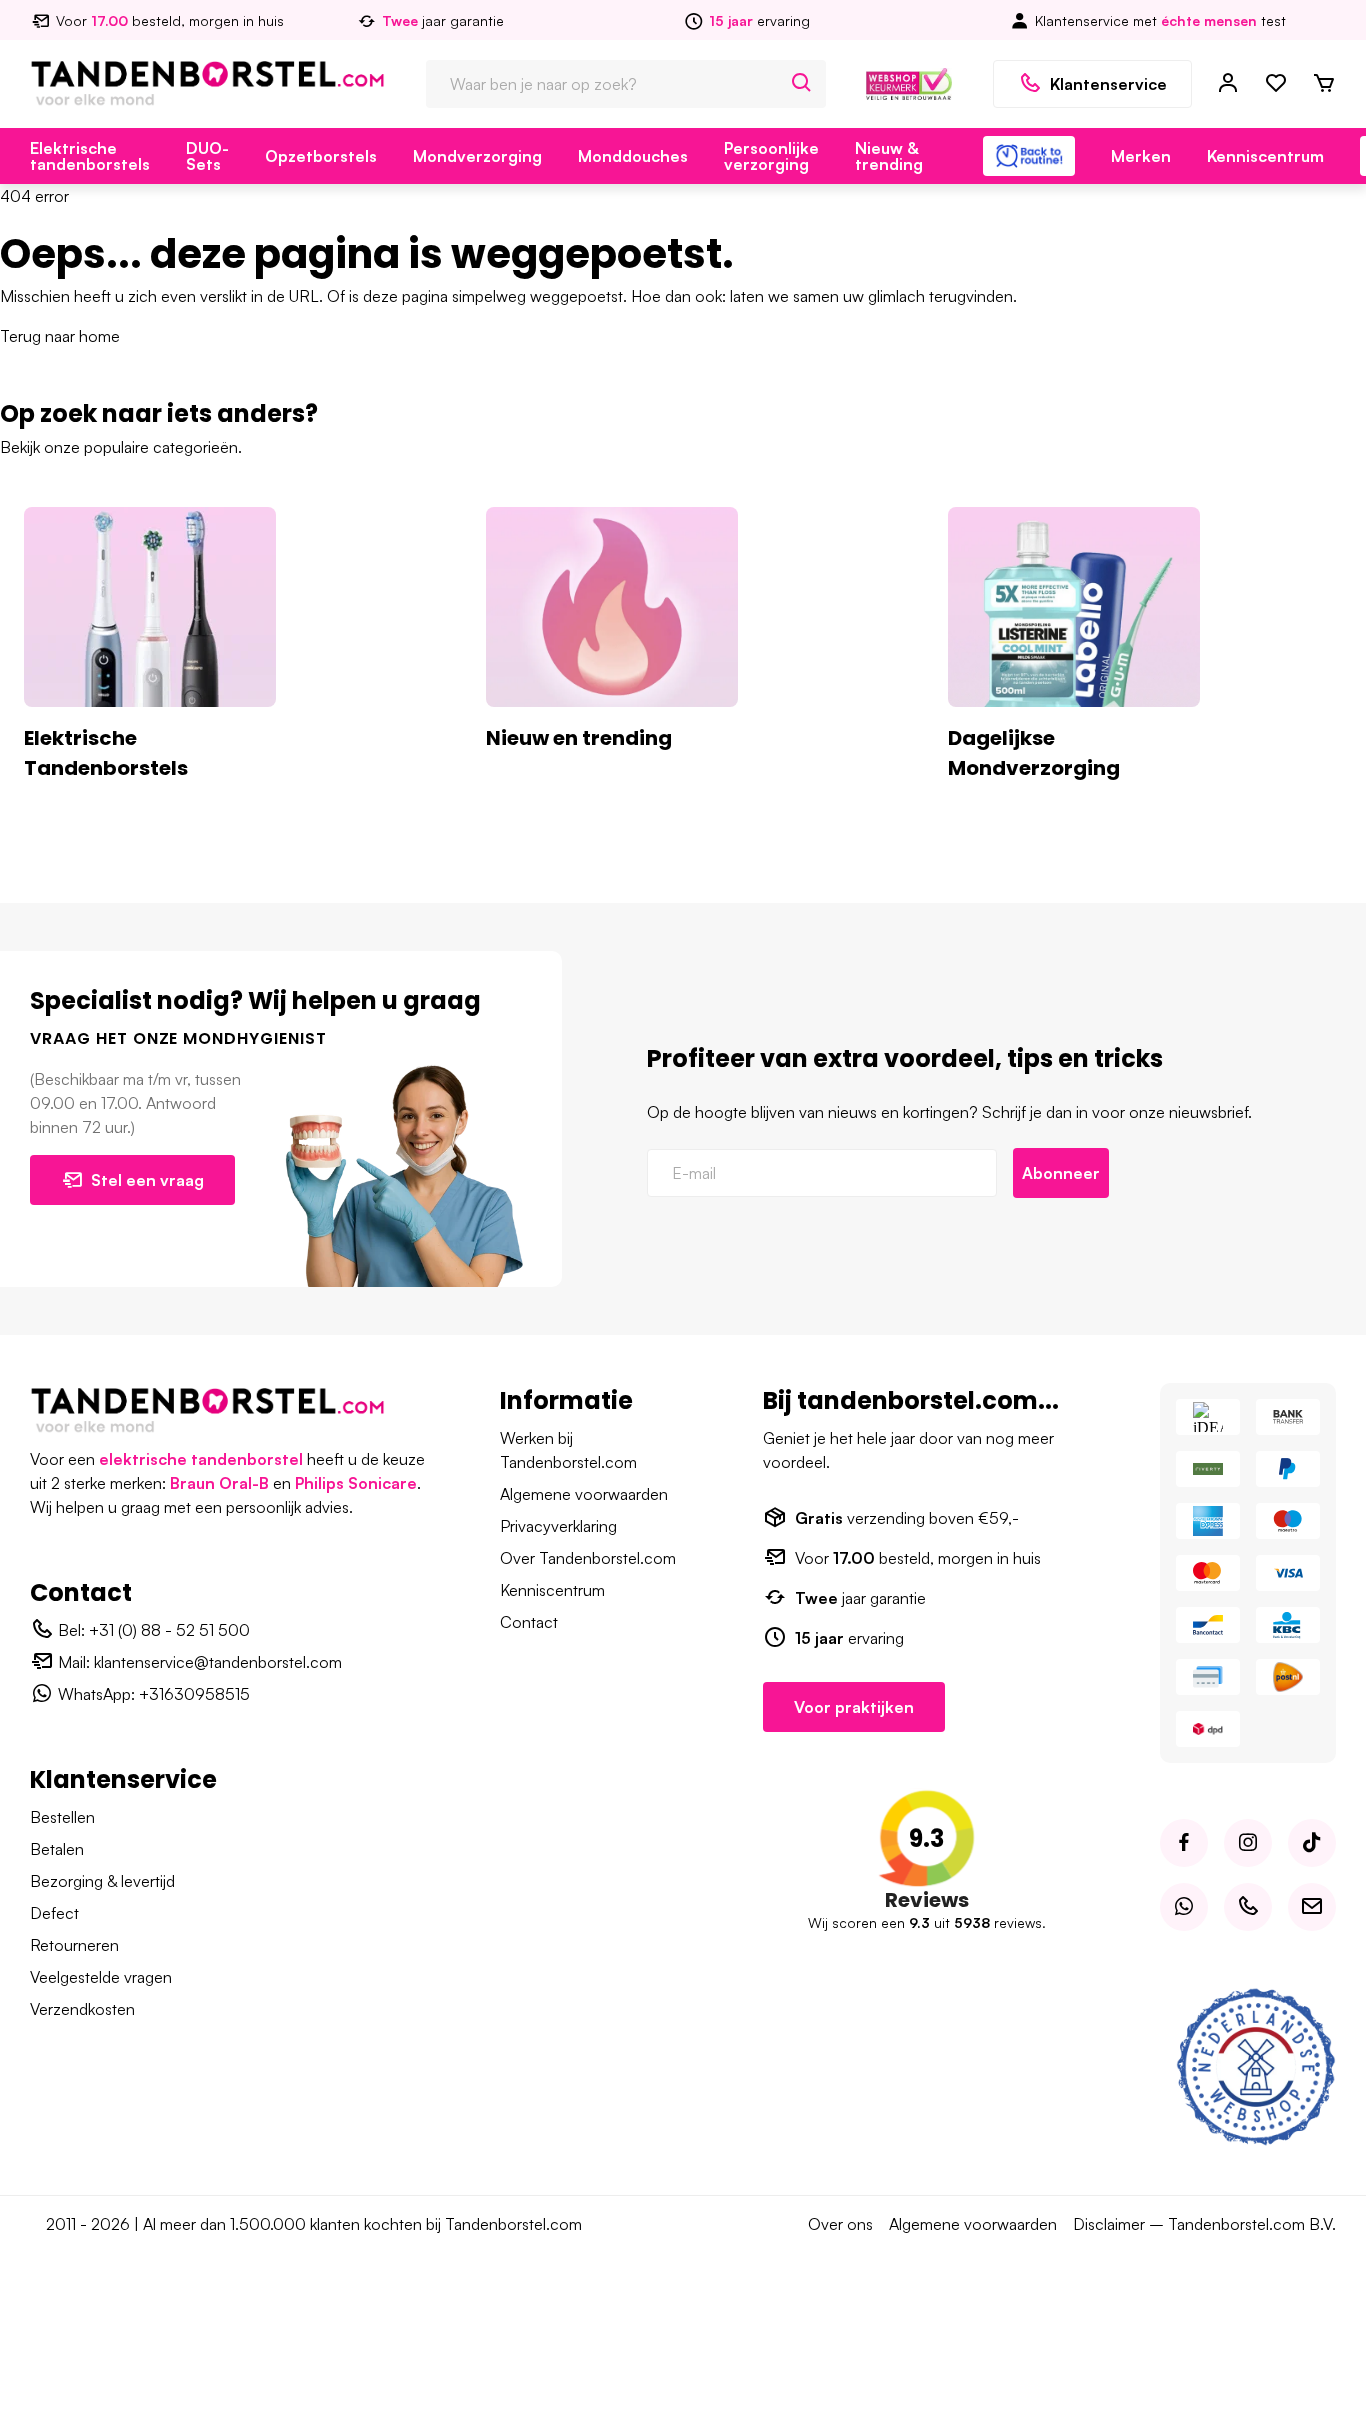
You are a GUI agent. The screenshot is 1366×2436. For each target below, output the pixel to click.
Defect (54, 1913)
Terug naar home (60, 336)
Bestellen (62, 1817)
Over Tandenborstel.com (588, 1558)
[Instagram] (1248, 1843)
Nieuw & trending (889, 156)
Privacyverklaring (558, 1526)
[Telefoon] (1248, 1907)
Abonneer (1061, 1173)
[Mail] (1312, 1907)
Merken (1141, 156)
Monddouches (633, 156)
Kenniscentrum (1265, 156)
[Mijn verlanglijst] (1276, 84)
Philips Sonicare (356, 1483)
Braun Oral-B (219, 1483)
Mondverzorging (477, 156)
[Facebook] (1184, 1843)
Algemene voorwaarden (584, 1494)
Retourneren (74, 1945)
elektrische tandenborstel (201, 1459)
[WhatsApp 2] (1184, 1907)
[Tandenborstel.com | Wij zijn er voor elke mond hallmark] (909, 82)
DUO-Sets (207, 156)
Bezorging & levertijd (102, 1881)
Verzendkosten (82, 2009)
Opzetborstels (321, 156)
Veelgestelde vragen (101, 1977)
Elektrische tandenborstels (90, 156)
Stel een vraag (147, 1180)
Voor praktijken (854, 1707)
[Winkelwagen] (1324, 84)
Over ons (840, 2224)
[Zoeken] (802, 84)
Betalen (57, 1849)
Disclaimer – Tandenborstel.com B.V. (1204, 2224)
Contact (529, 1622)
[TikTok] (1312, 1843)
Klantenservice (1108, 84)
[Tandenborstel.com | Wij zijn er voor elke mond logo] (207, 82)
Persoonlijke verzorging (771, 156)
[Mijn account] (1228, 84)
